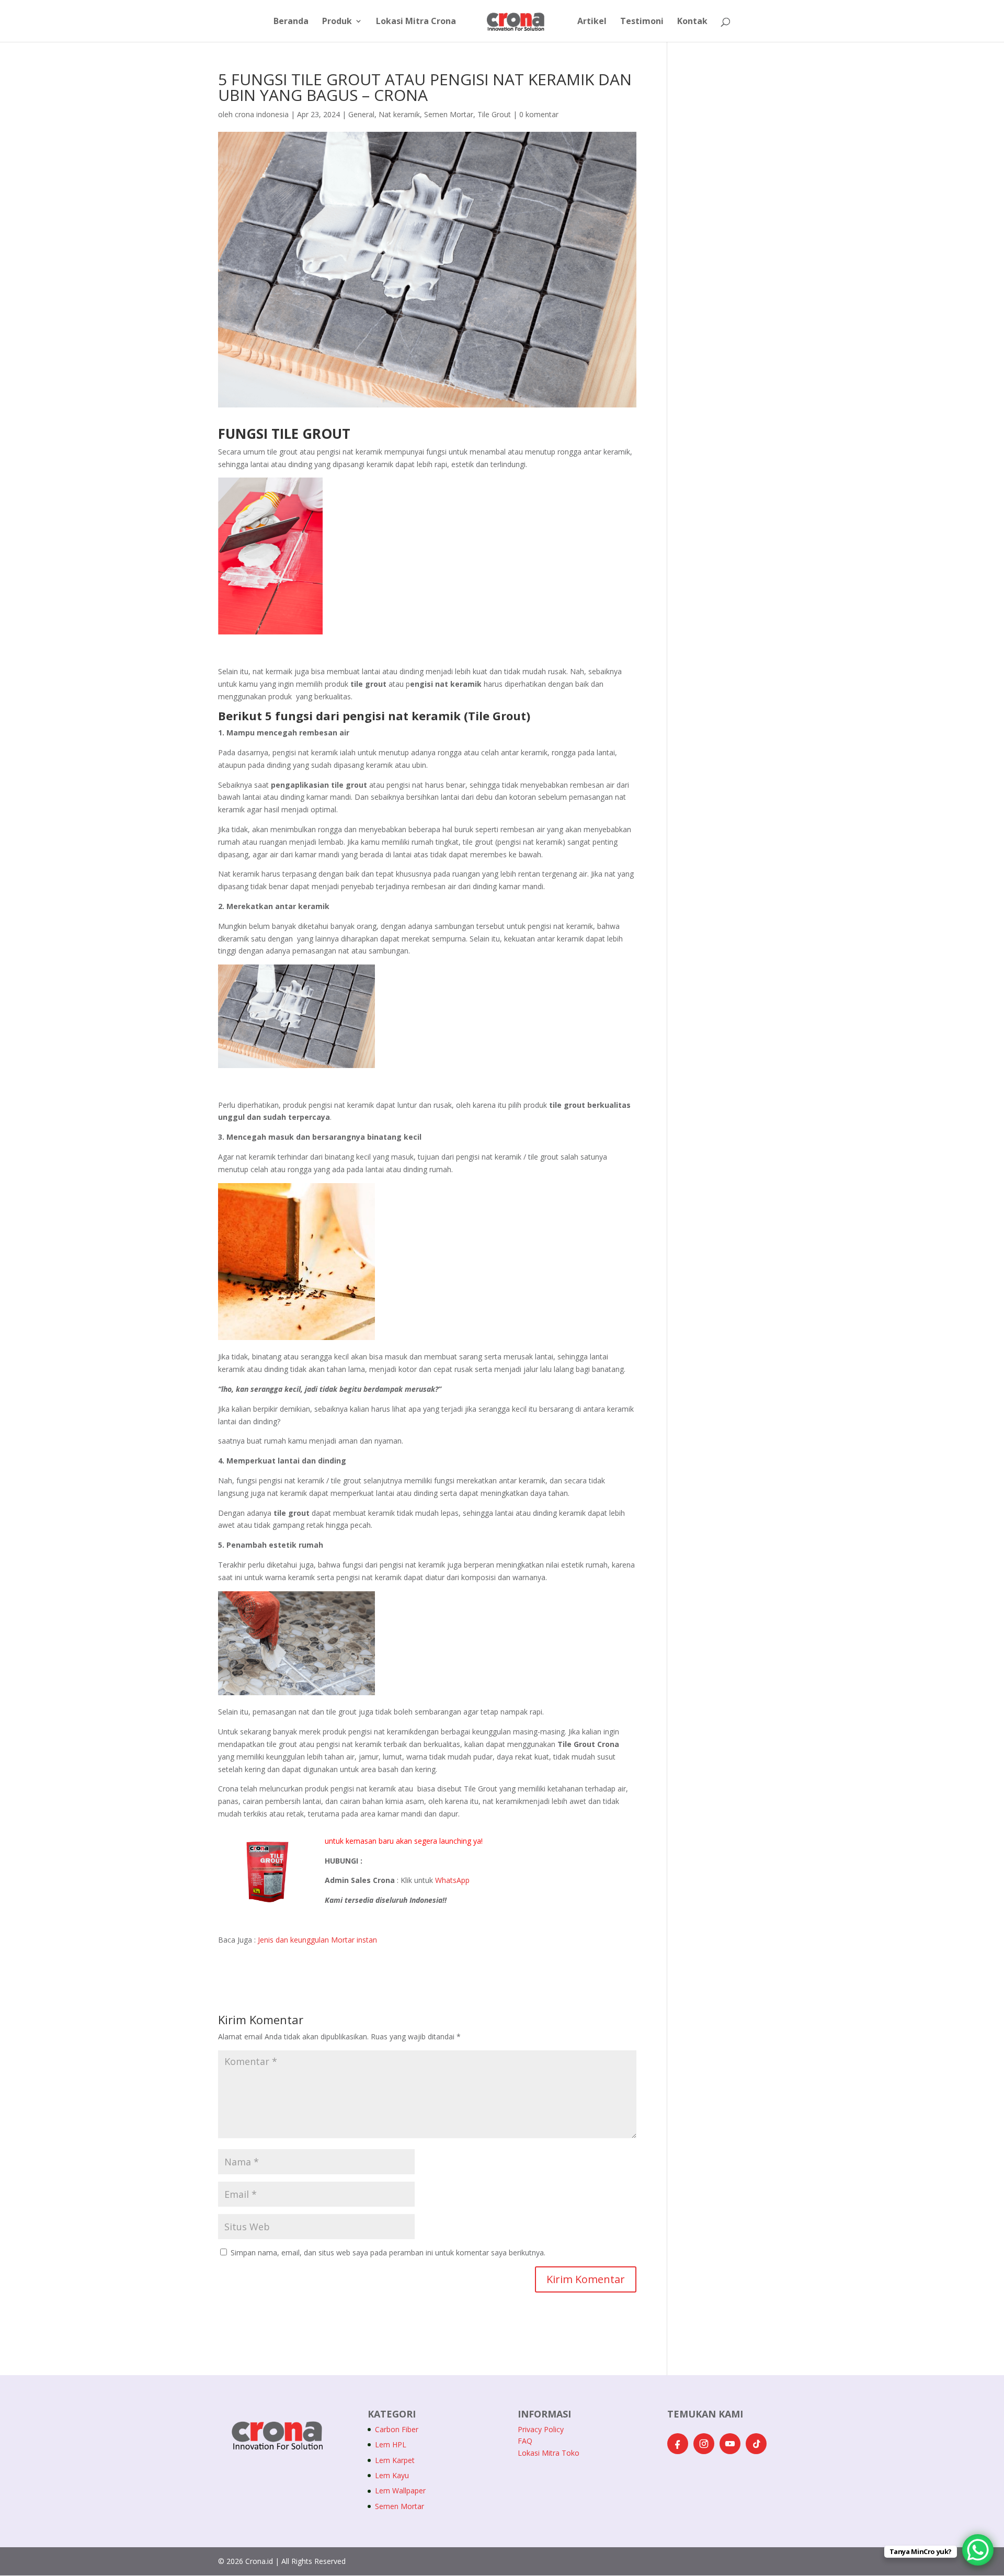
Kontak (692, 22)
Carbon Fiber (397, 2429)
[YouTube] (730, 2444)
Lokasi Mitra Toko (549, 2453)
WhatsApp (452, 1880)
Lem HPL (391, 2444)
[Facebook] (678, 2444)
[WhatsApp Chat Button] (978, 2550)
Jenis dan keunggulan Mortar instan (317, 1940)
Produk (337, 22)
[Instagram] (704, 2444)
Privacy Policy (541, 2429)
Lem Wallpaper (400, 2490)
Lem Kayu (392, 2475)
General (361, 114)
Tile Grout (494, 114)
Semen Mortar (449, 114)
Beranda (291, 22)
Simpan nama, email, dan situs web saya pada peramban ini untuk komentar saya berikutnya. (388, 2252)
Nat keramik (399, 114)
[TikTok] (756, 2444)
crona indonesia (262, 114)
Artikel (592, 22)
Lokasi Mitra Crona (416, 22)
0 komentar (539, 114)
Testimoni (642, 22)
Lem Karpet (395, 2460)
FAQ (525, 2441)
